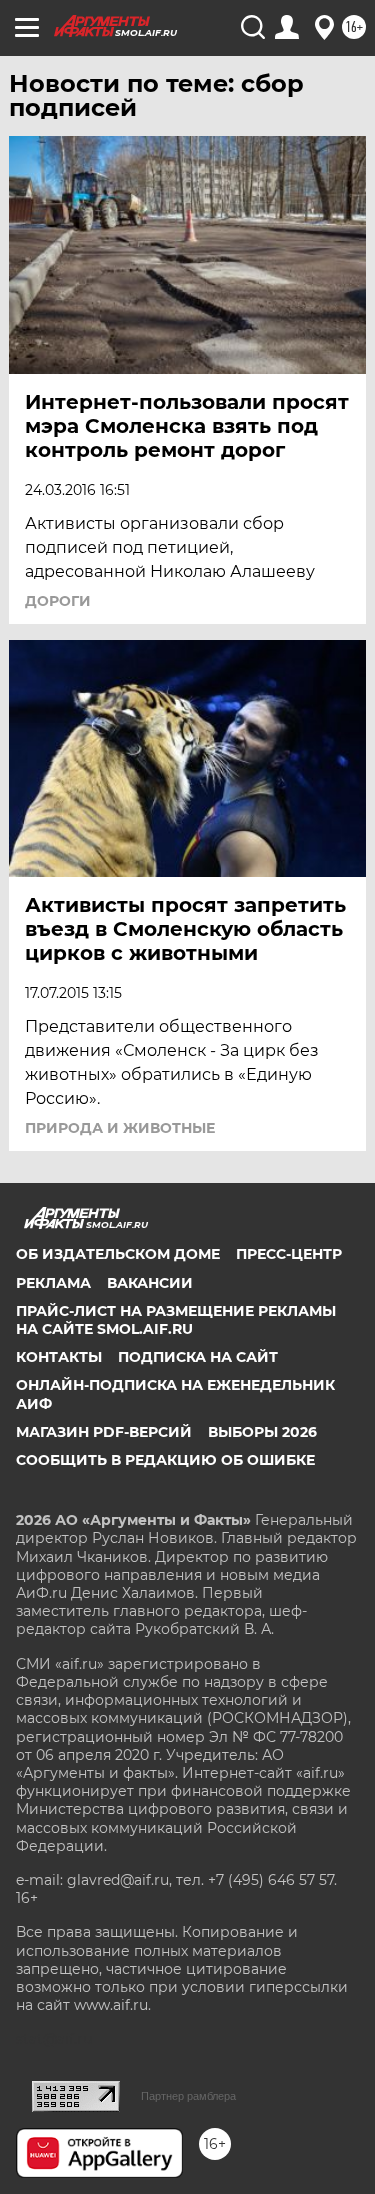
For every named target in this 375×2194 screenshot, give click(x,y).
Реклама (53, 1283)
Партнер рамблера (188, 2096)
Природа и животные (120, 1128)
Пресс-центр (289, 1254)
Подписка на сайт (198, 1357)
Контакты (59, 1357)
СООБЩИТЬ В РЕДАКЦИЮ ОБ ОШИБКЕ (165, 1460)
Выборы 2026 (262, 1432)
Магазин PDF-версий (104, 1432)
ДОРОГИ (58, 601)
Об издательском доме (118, 1254)
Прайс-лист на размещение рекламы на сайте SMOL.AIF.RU (176, 1320)
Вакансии (150, 1283)
